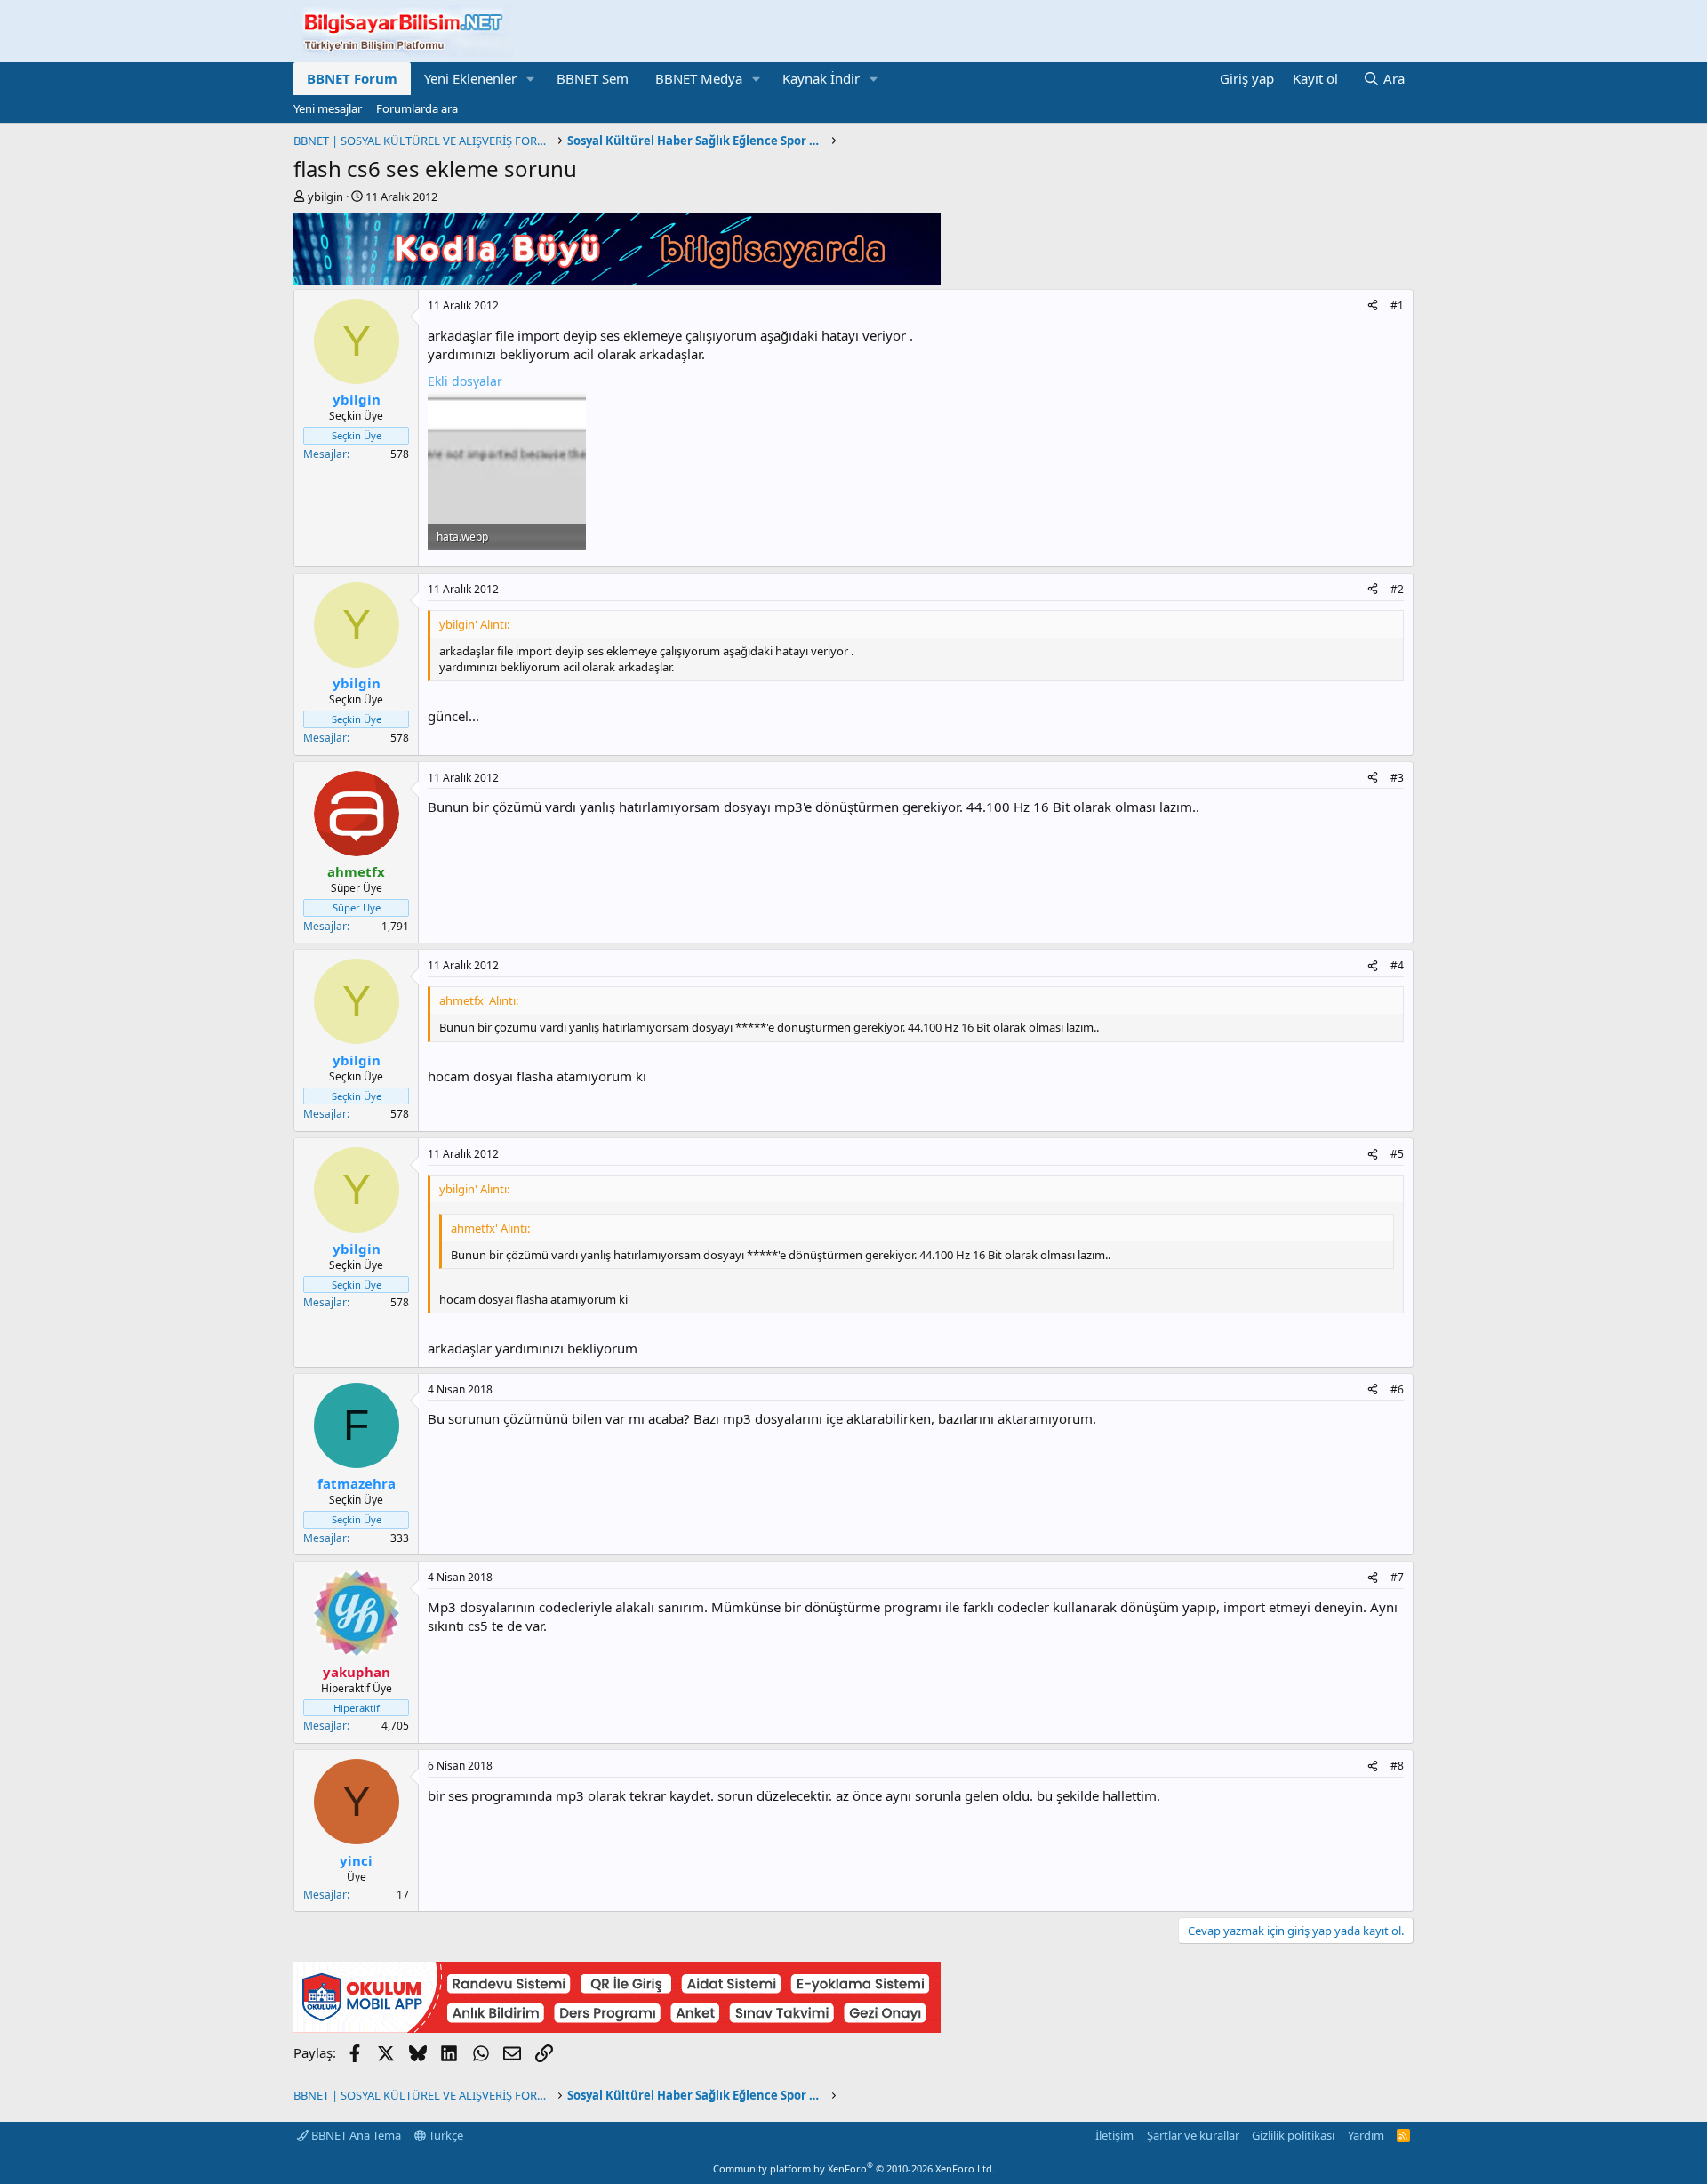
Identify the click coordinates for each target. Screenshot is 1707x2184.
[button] (531, 79)
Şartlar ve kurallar (1193, 2135)
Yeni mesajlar (328, 108)
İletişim (1114, 2135)
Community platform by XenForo (854, 2168)
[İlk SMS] (617, 2027)
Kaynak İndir (821, 78)
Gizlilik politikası (1293, 2135)
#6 (1397, 1389)
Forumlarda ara (417, 108)
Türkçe (445, 2135)
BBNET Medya (699, 78)
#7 (1397, 1577)
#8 (1397, 1766)
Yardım (1366, 2135)
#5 (1397, 1154)
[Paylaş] (1373, 306)
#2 (1397, 589)
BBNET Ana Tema (355, 2135)
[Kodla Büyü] (617, 279)
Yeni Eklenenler (470, 78)
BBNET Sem (593, 78)
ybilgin (325, 197)
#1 (1397, 305)
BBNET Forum (352, 78)
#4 (1397, 965)
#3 (1397, 778)
